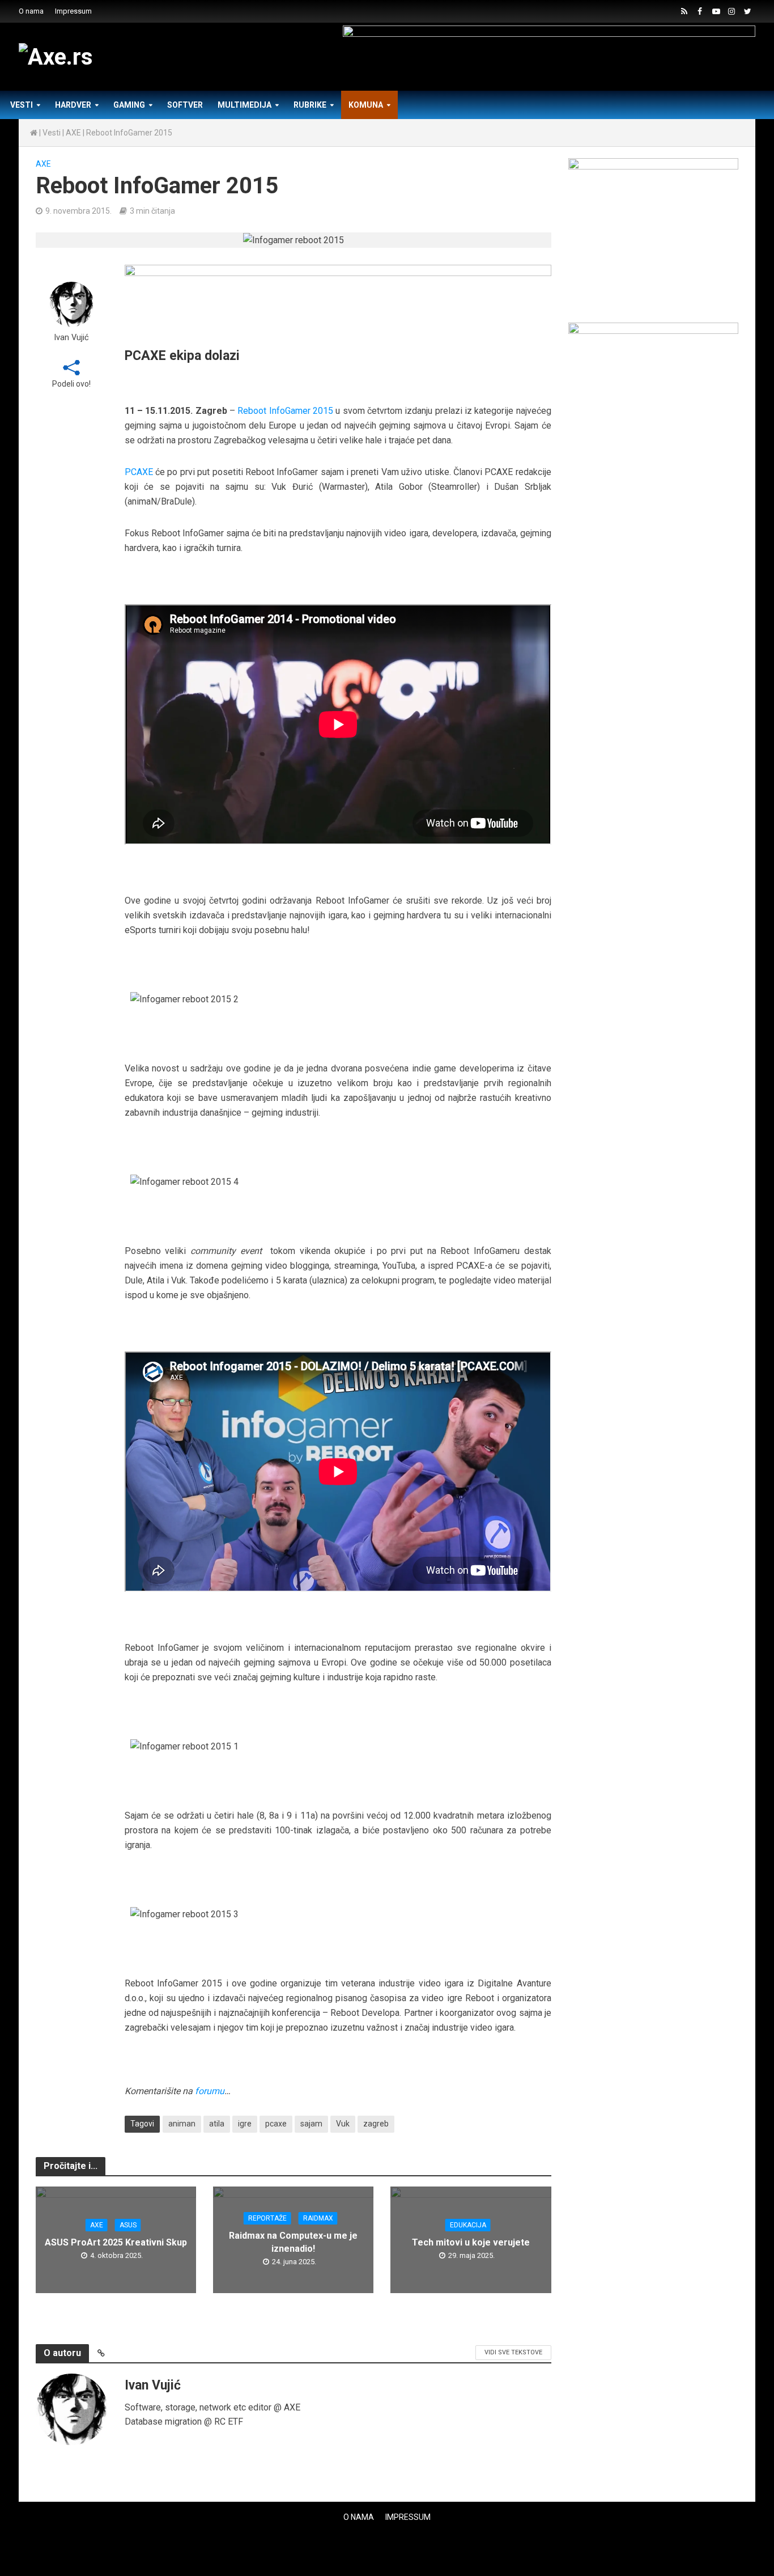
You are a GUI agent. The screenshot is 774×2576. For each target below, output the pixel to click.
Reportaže (267, 2218)
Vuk (343, 2124)
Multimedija (244, 105)
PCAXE (139, 472)
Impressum (73, 11)
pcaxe (276, 2124)
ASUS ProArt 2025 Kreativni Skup (116, 2242)
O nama (31, 11)
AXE (73, 133)
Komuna (366, 105)
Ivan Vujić (71, 338)
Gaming (129, 105)
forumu (210, 2091)
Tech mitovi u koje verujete (471, 2242)
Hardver (73, 105)
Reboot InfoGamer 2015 (285, 411)
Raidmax (318, 2218)
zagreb (376, 2124)
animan (182, 2124)
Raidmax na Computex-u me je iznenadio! (293, 2242)
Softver (185, 105)
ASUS (128, 2225)
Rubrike (310, 105)
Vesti (22, 105)
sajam (311, 2124)
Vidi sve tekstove (513, 2352)
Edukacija (468, 2225)
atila (217, 2124)
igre (245, 2124)
